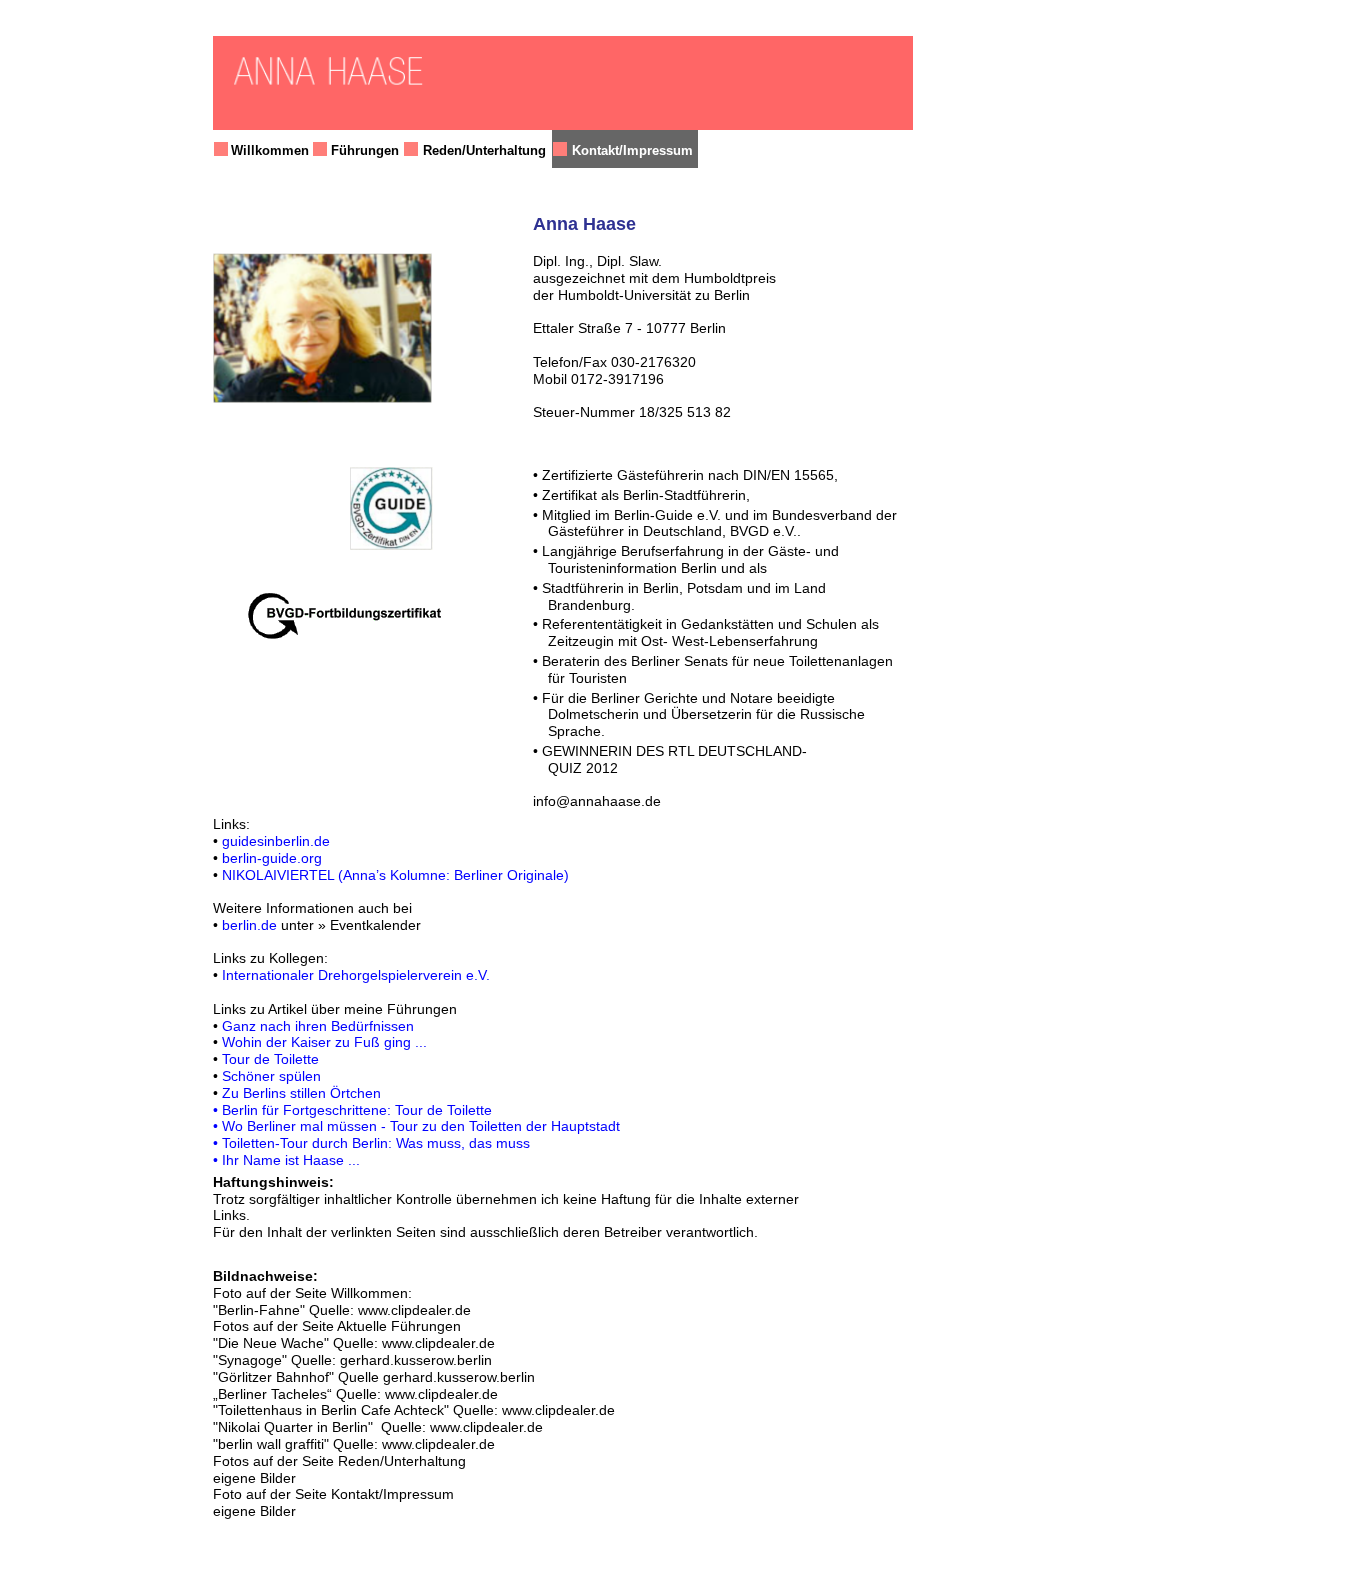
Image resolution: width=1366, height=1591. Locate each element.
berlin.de (249, 925)
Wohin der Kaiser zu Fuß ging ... (324, 1042)
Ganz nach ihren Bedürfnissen (318, 1026)
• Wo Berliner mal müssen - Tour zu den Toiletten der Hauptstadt (416, 1126)
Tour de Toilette (270, 1059)
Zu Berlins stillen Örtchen (301, 1093)
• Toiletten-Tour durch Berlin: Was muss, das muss (371, 1143)
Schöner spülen (271, 1076)
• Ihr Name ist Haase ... (286, 1160)
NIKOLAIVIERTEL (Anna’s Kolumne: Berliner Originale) (395, 875)
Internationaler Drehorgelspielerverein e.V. (356, 975)
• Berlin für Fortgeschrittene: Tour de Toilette (352, 1110)
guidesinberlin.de (276, 841)
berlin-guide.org (272, 858)
